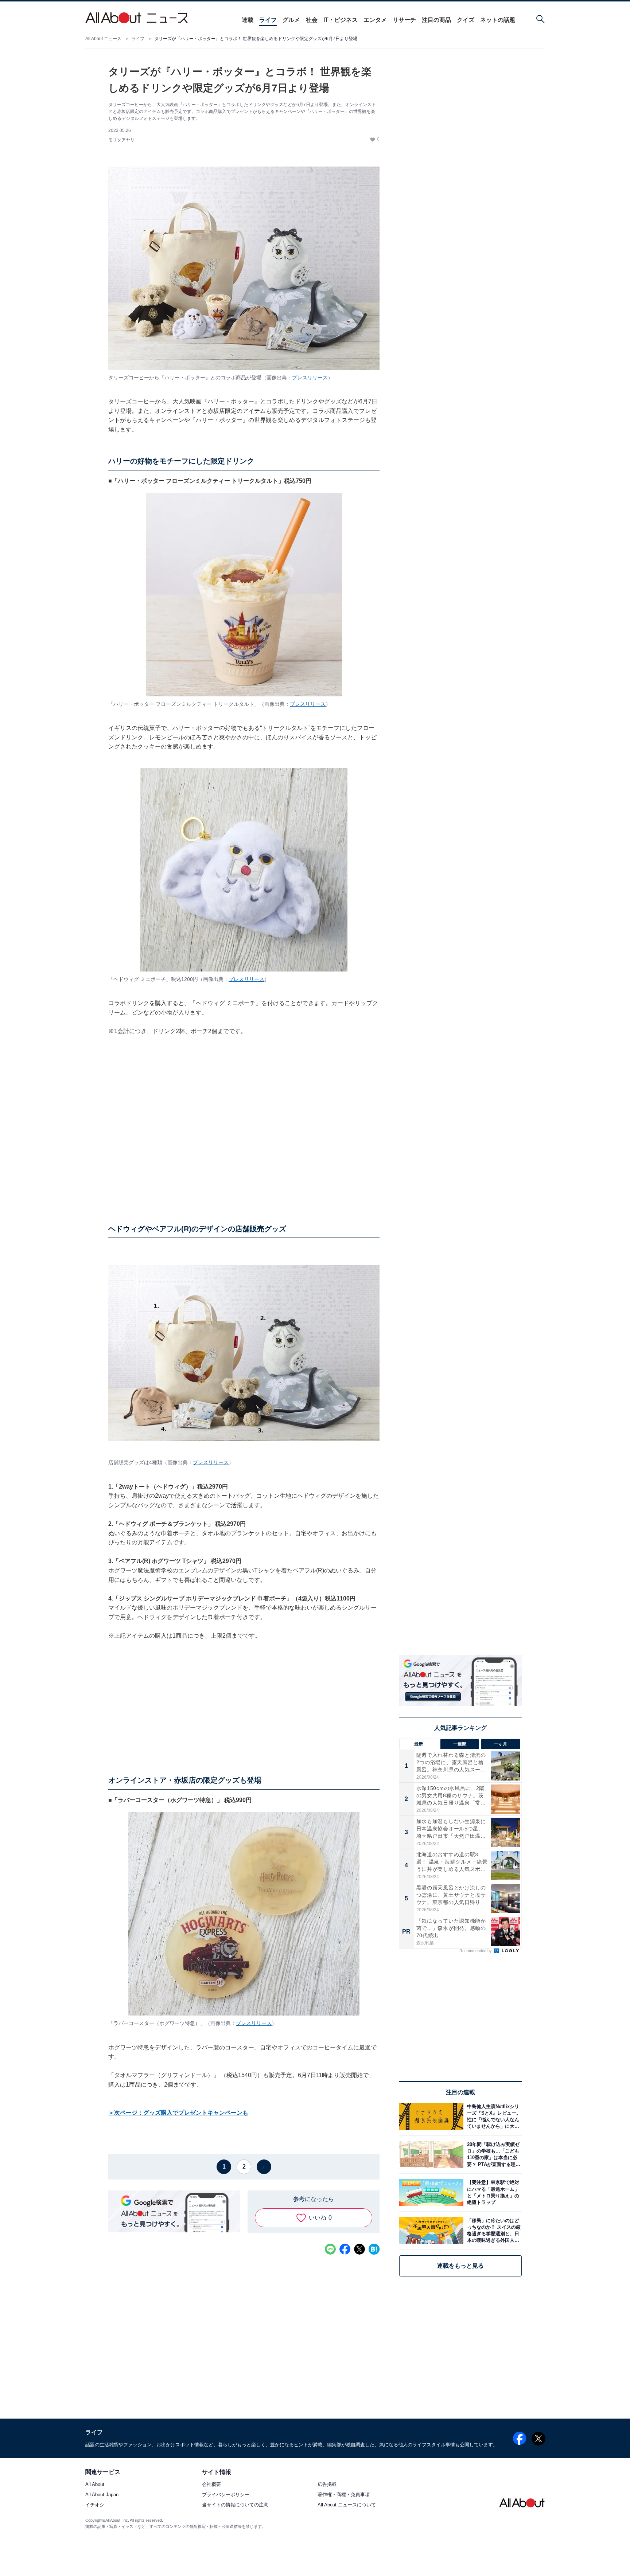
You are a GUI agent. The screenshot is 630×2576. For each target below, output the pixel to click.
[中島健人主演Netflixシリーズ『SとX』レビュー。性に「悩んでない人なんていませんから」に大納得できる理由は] (493, 2116)
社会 (312, 20)
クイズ (466, 20)
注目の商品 (436, 20)
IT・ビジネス (341, 20)
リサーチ (404, 20)
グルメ (291, 20)
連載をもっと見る (460, 2266)
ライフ (268, 20)
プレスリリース (310, 378)
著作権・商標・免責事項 (344, 2495)
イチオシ (95, 2505)
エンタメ (375, 20)
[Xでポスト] (359, 2249)
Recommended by (476, 1951)
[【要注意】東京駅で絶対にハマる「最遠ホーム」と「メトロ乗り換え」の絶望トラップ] (493, 2192)
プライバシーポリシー (226, 2495)
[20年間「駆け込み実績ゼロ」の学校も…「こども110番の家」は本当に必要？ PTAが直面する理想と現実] (493, 2155)
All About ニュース (103, 39)
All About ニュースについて (347, 2505)
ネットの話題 (498, 20)
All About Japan (102, 2495)
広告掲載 (327, 2485)
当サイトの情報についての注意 (235, 2505)
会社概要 (211, 2485)
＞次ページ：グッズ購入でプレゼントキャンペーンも (178, 2113)
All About (95, 2485)
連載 (248, 20)
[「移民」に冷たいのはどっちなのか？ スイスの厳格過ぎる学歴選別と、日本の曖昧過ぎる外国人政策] (493, 2230)
